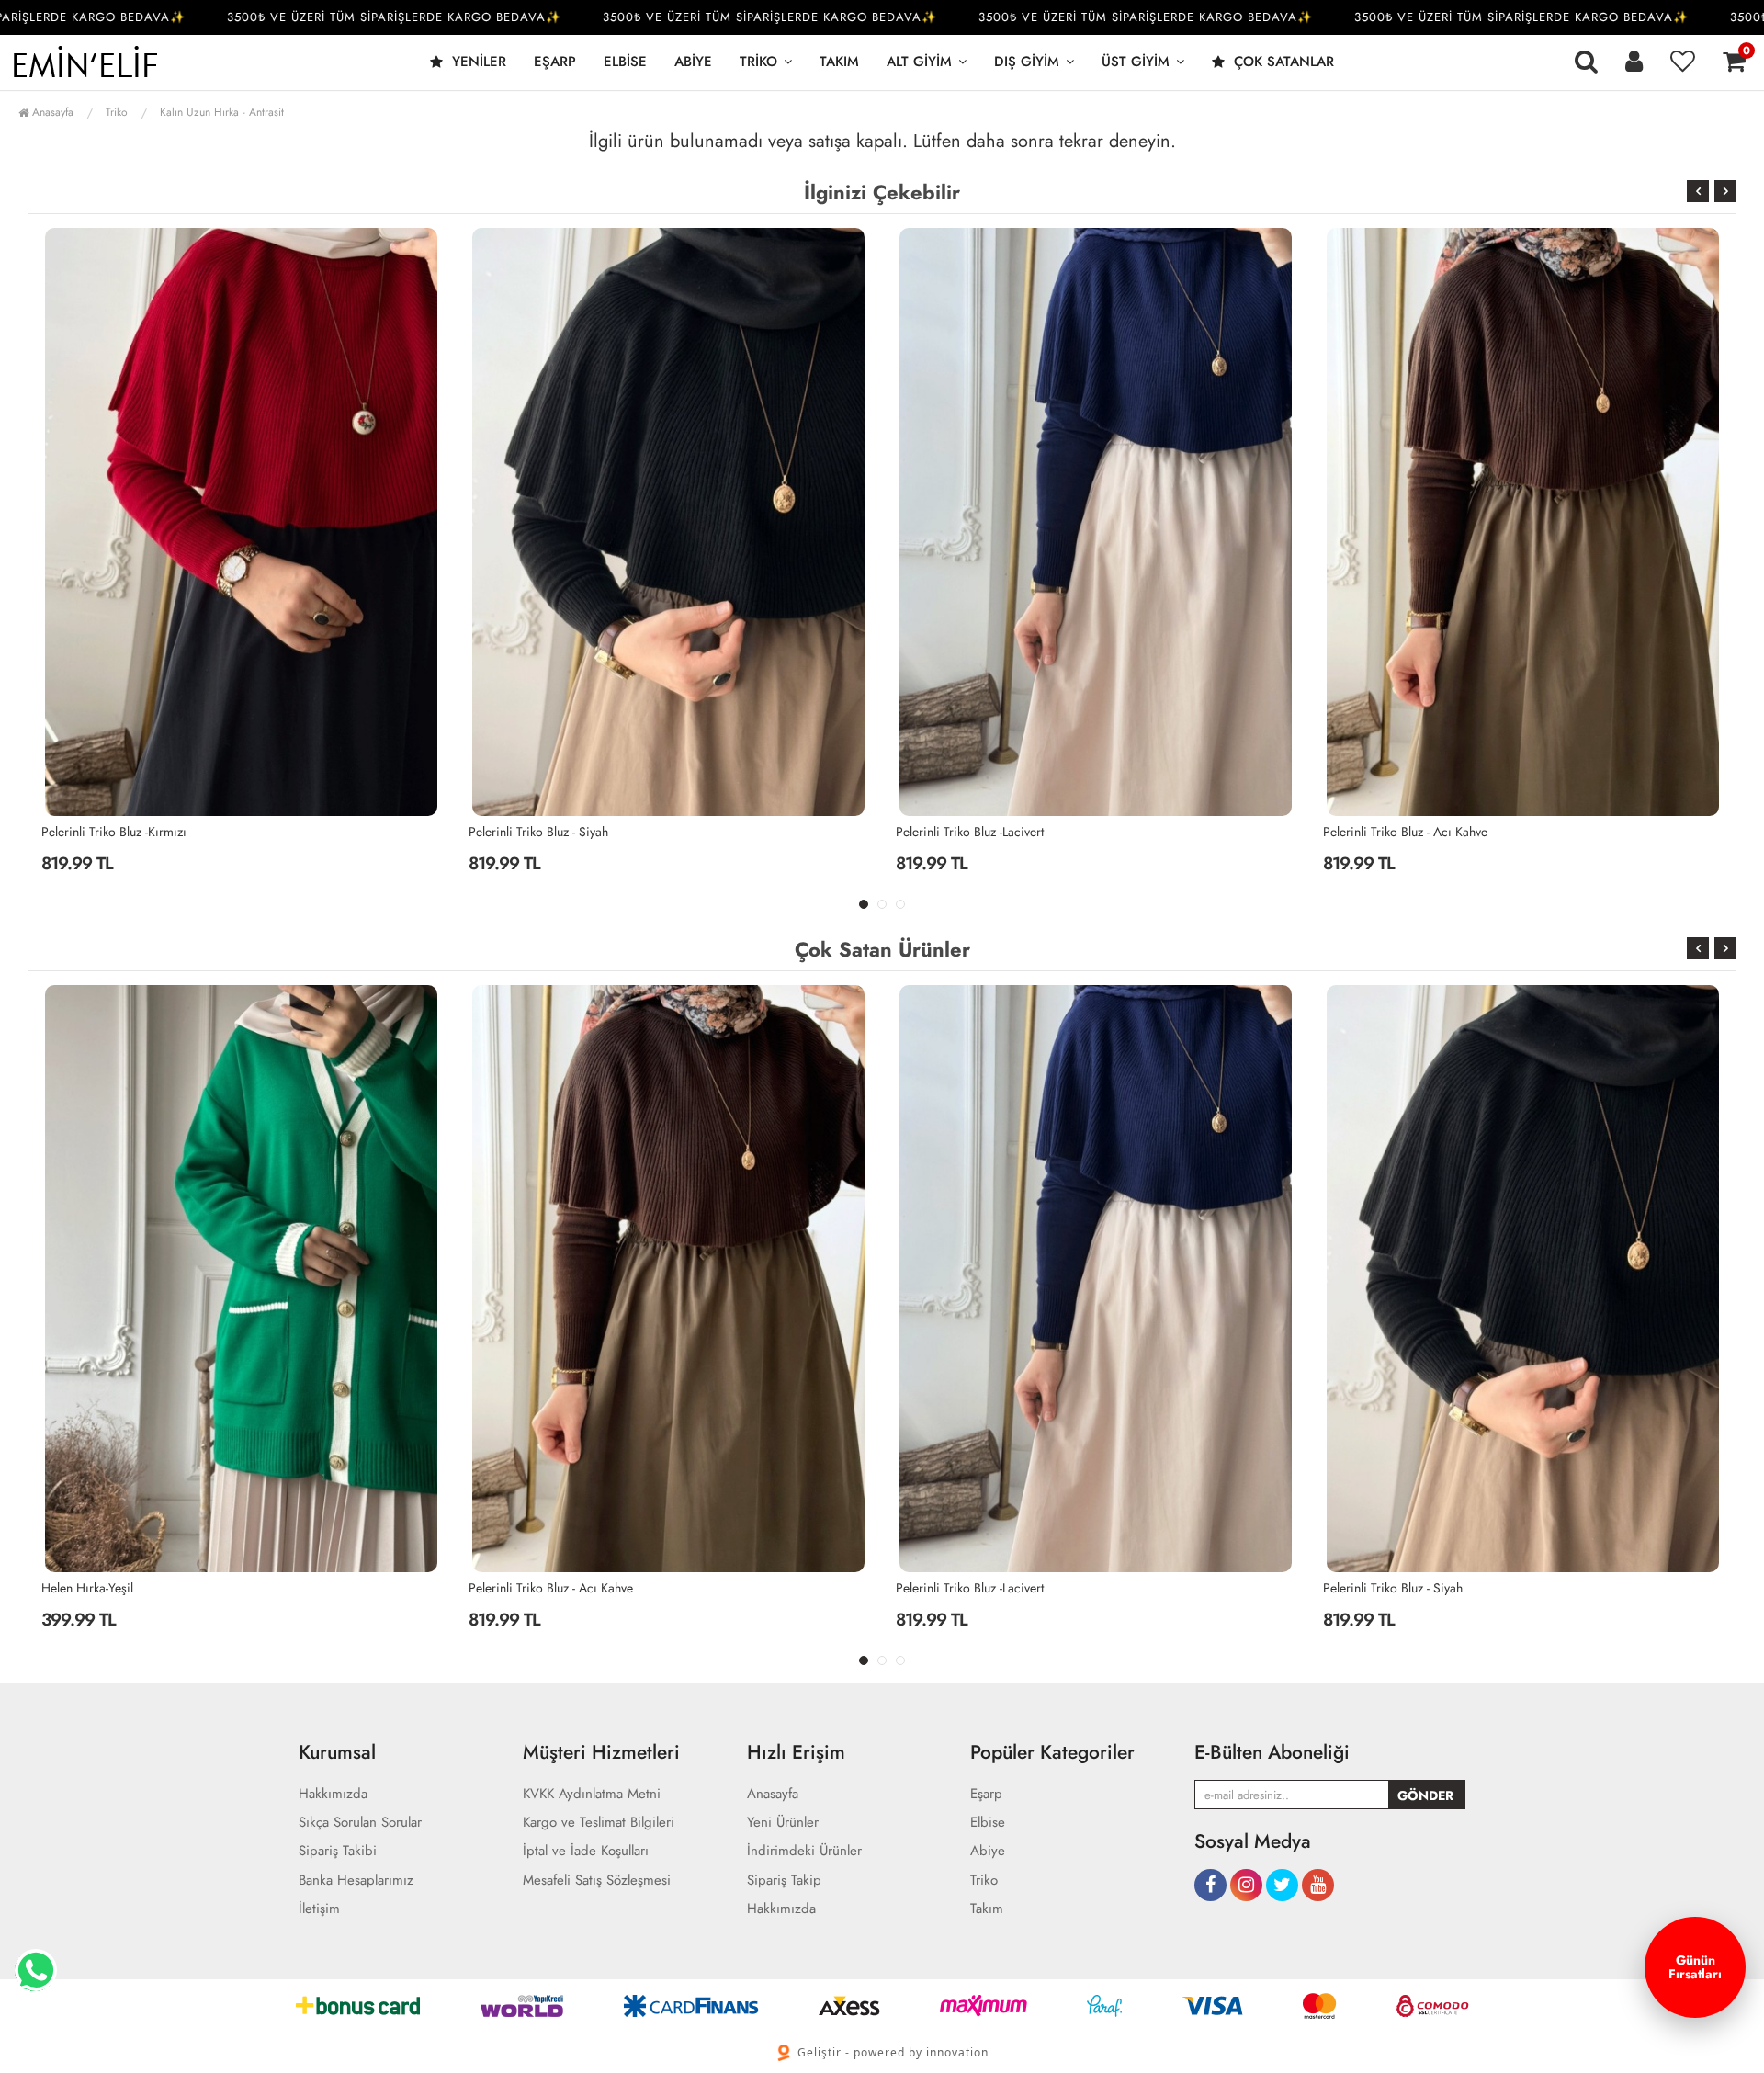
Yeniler (477, 62)
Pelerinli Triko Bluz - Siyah (111, 832)
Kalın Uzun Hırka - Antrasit (222, 112)
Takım (839, 62)
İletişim (319, 1909)
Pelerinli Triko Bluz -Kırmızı (1396, 1588)
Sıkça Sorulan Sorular (360, 1823)
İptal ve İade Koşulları (586, 1851)
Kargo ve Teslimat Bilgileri (599, 1823)
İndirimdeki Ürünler (804, 1851)
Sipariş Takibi (338, 1851)
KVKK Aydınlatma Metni (592, 1794)
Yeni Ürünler (783, 1823)
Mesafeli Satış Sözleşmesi (597, 1880)
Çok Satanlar (1282, 62)
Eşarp (555, 62)
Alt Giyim (919, 62)
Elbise (625, 62)
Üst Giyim (1136, 62)
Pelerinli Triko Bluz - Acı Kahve (978, 832)
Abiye (693, 62)
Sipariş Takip (784, 1880)
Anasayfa (51, 112)
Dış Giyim (1027, 62)
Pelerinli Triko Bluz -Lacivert (543, 832)
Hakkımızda (333, 1794)
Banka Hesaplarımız (356, 1880)
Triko (758, 62)
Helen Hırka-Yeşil (1369, 832)
